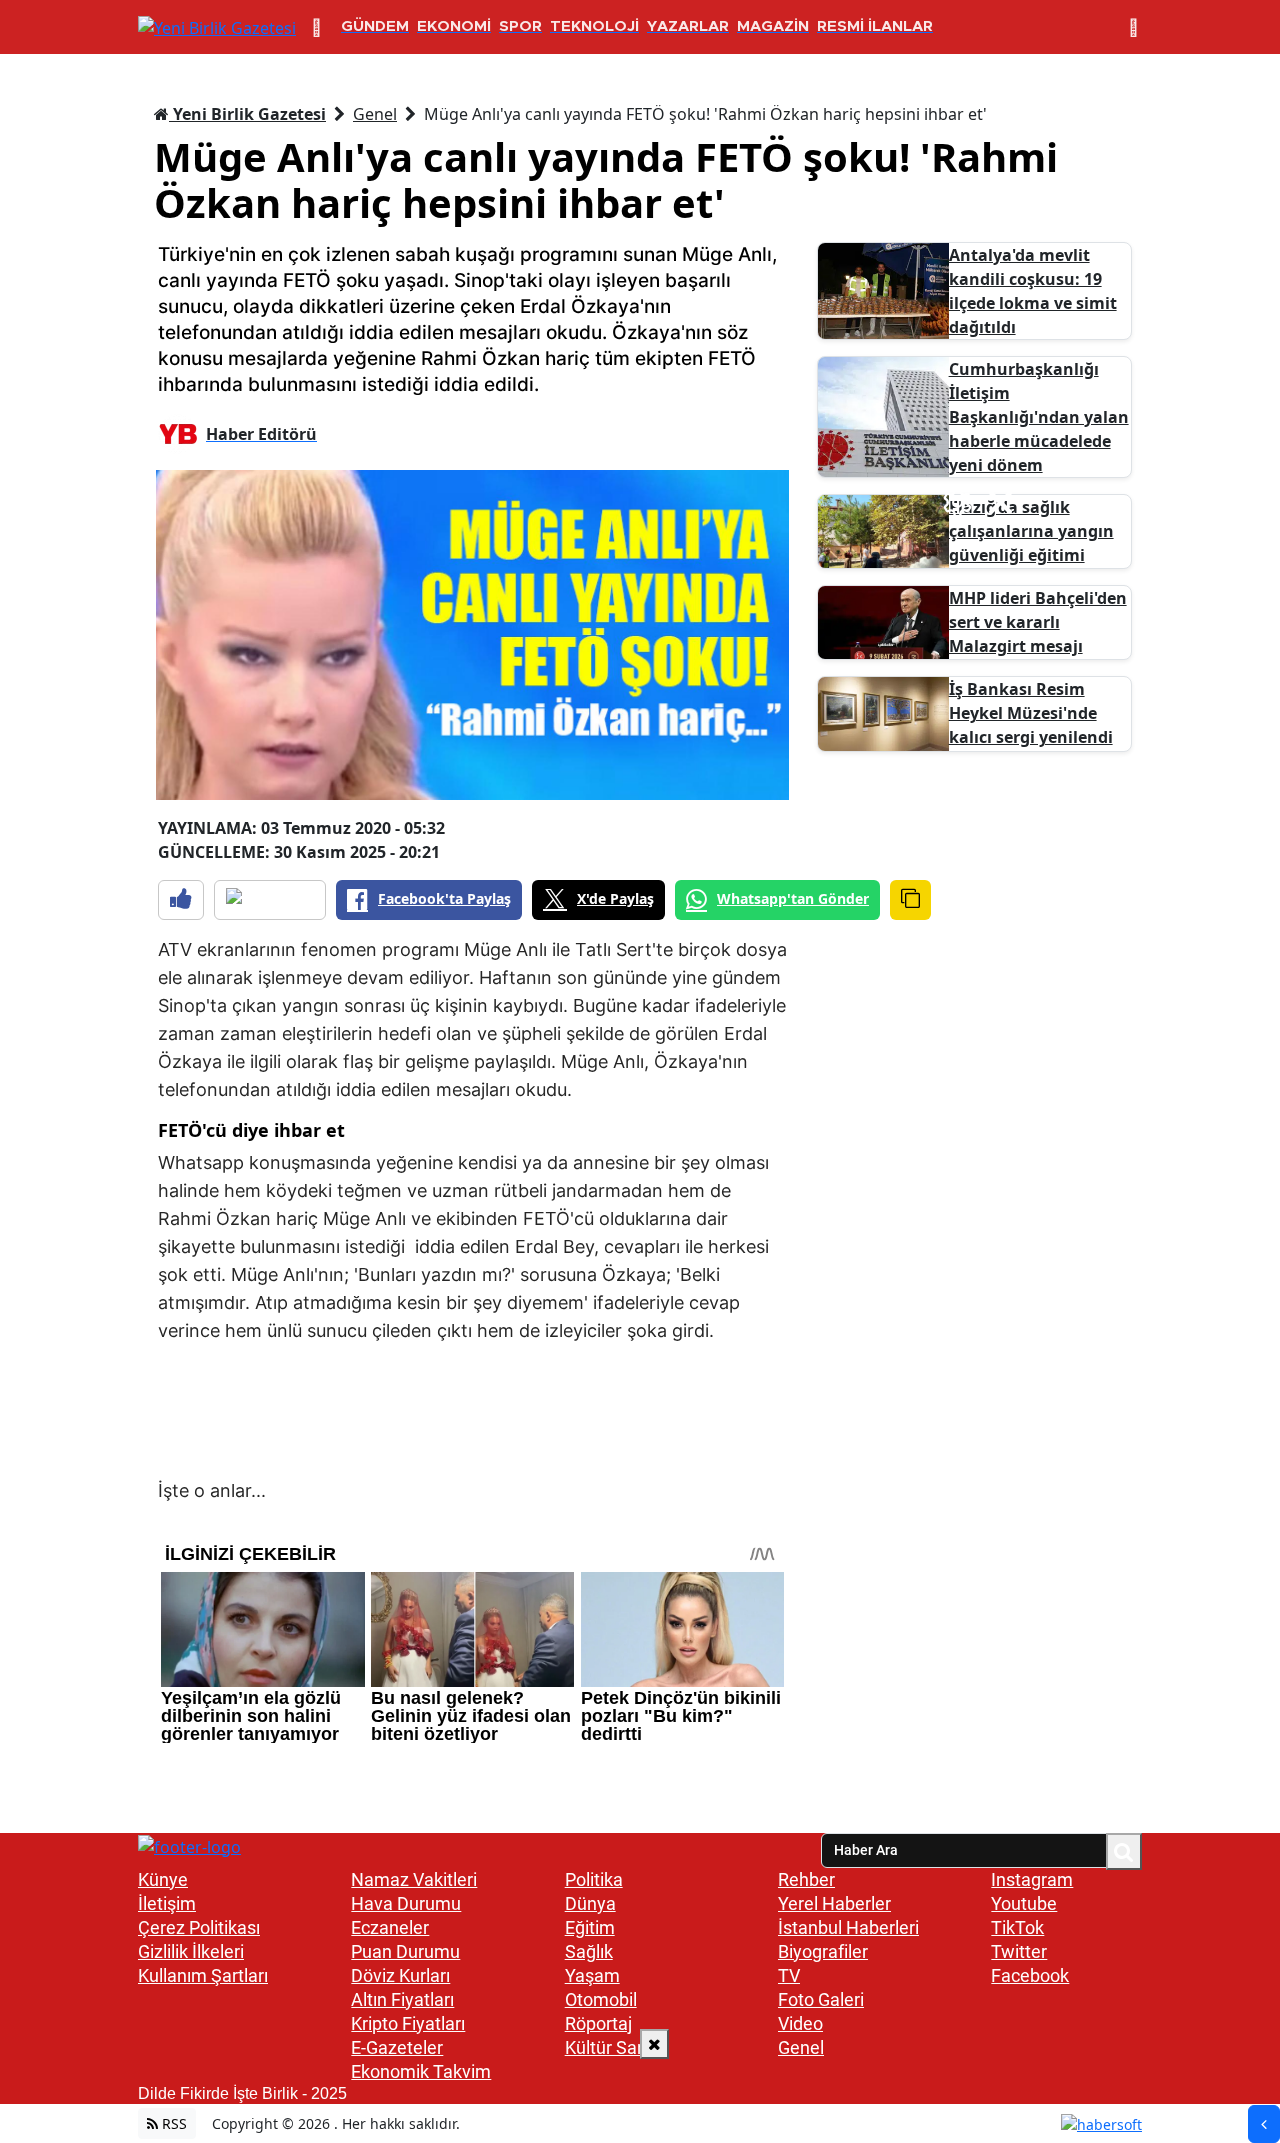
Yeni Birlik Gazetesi (247, 114)
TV (789, 1975)
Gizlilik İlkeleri (191, 1951)
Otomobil (601, 1999)
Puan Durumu (405, 1951)
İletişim (167, 1903)
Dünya (590, 1903)
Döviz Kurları (400, 1975)
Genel (375, 114)
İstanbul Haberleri (848, 1927)
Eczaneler (390, 1927)
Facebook (1030, 1975)
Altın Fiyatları (402, 1999)
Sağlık (589, 1951)
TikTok (1017, 1927)
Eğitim (590, 1927)
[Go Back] (1264, 2124)
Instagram (1032, 1879)
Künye (163, 1879)
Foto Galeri (821, 1999)
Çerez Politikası (199, 1927)
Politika (594, 1879)
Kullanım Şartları (203, 1975)
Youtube (1024, 1903)
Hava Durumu (406, 1903)
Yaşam (592, 1975)
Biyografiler (823, 1951)
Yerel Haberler (834, 1903)
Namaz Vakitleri (414, 1879)
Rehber (806, 1879)
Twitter (1019, 1951)
